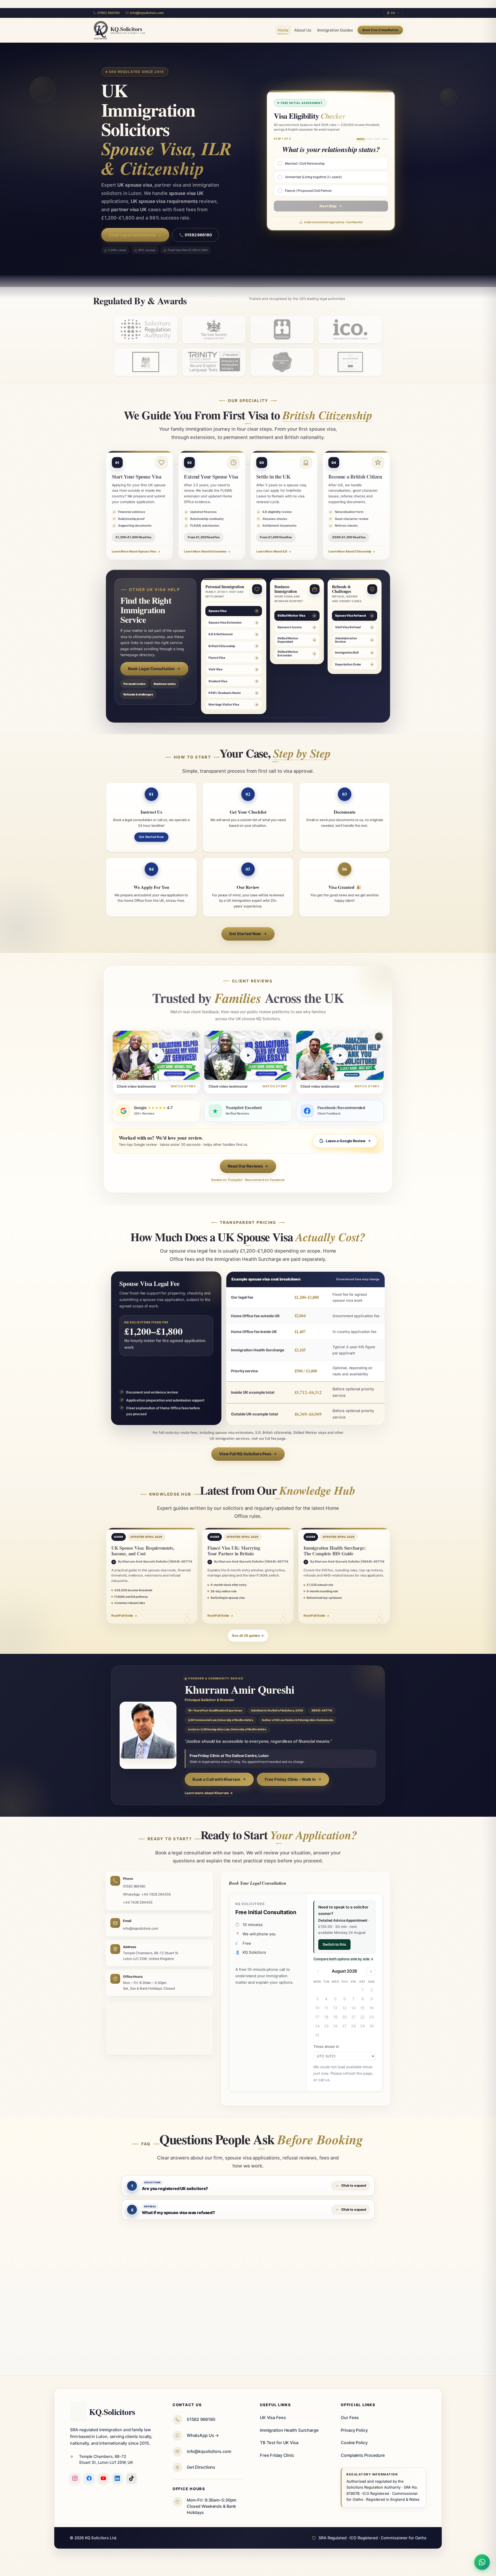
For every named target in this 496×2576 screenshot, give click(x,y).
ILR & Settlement (220, 634)
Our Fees (350, 2418)
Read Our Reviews (245, 1166)
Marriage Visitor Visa (224, 704)
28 (353, 2026)
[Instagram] (75, 2478)
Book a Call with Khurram (216, 1779)
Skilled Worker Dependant (288, 640)
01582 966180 (108, 13)
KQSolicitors (112, 2412)
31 (317, 2035)
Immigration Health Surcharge (289, 2430)
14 (354, 2008)
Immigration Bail (347, 653)
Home (283, 30)
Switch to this (334, 1944)
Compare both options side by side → (343, 1959)
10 (317, 2008)
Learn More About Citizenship (350, 551)
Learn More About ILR (272, 551)
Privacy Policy (354, 2430)
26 (335, 2026)
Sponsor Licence (289, 627)
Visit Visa (215, 670)
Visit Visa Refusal (348, 627)
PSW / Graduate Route (225, 693)
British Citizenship (222, 646)
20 (344, 2017)
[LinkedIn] (117, 2478)
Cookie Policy (354, 2443)
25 (326, 2026)
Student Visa (218, 681)
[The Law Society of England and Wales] (214, 329)
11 (326, 2008)
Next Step (328, 206)
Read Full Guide (122, 1616)
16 (371, 2008)
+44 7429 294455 (138, 1902)
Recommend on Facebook (265, 1180)
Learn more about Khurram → (209, 1793)
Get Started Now (151, 837)
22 (362, 2017)
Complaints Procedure (363, 2455)
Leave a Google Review (346, 1141)
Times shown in (326, 2047)
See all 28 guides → (248, 1636)
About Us (303, 30)
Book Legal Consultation (132, 235)
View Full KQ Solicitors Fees (245, 1454)
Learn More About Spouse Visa (134, 551)
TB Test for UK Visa (279, 2443)
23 (371, 2017)
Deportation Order (348, 664)
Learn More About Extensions (205, 551)
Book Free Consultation (380, 30)
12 (335, 2008)
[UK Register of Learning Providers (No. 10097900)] (146, 362)
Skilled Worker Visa (291, 616)
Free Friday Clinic (277, 2455)
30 (372, 2026)
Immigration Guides (335, 30)
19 (335, 2017)
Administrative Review (346, 640)
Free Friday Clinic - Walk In (290, 1779)
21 (353, 2017)
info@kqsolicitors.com (147, 13)
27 (344, 2026)
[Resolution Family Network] (282, 329)
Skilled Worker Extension (288, 654)
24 (317, 2026)
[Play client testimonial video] (156, 1056)
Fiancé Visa (217, 658)
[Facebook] (89, 2478)
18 (326, 2017)
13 (344, 2008)
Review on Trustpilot (227, 1180)
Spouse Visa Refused (350, 616)
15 (362, 2008)
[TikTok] (131, 2478)
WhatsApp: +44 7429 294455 (147, 1894)
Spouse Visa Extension (225, 623)
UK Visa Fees (273, 2418)
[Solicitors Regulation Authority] (146, 329)
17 (317, 2017)
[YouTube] (103, 2478)
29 (362, 2026)
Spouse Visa (218, 611)
